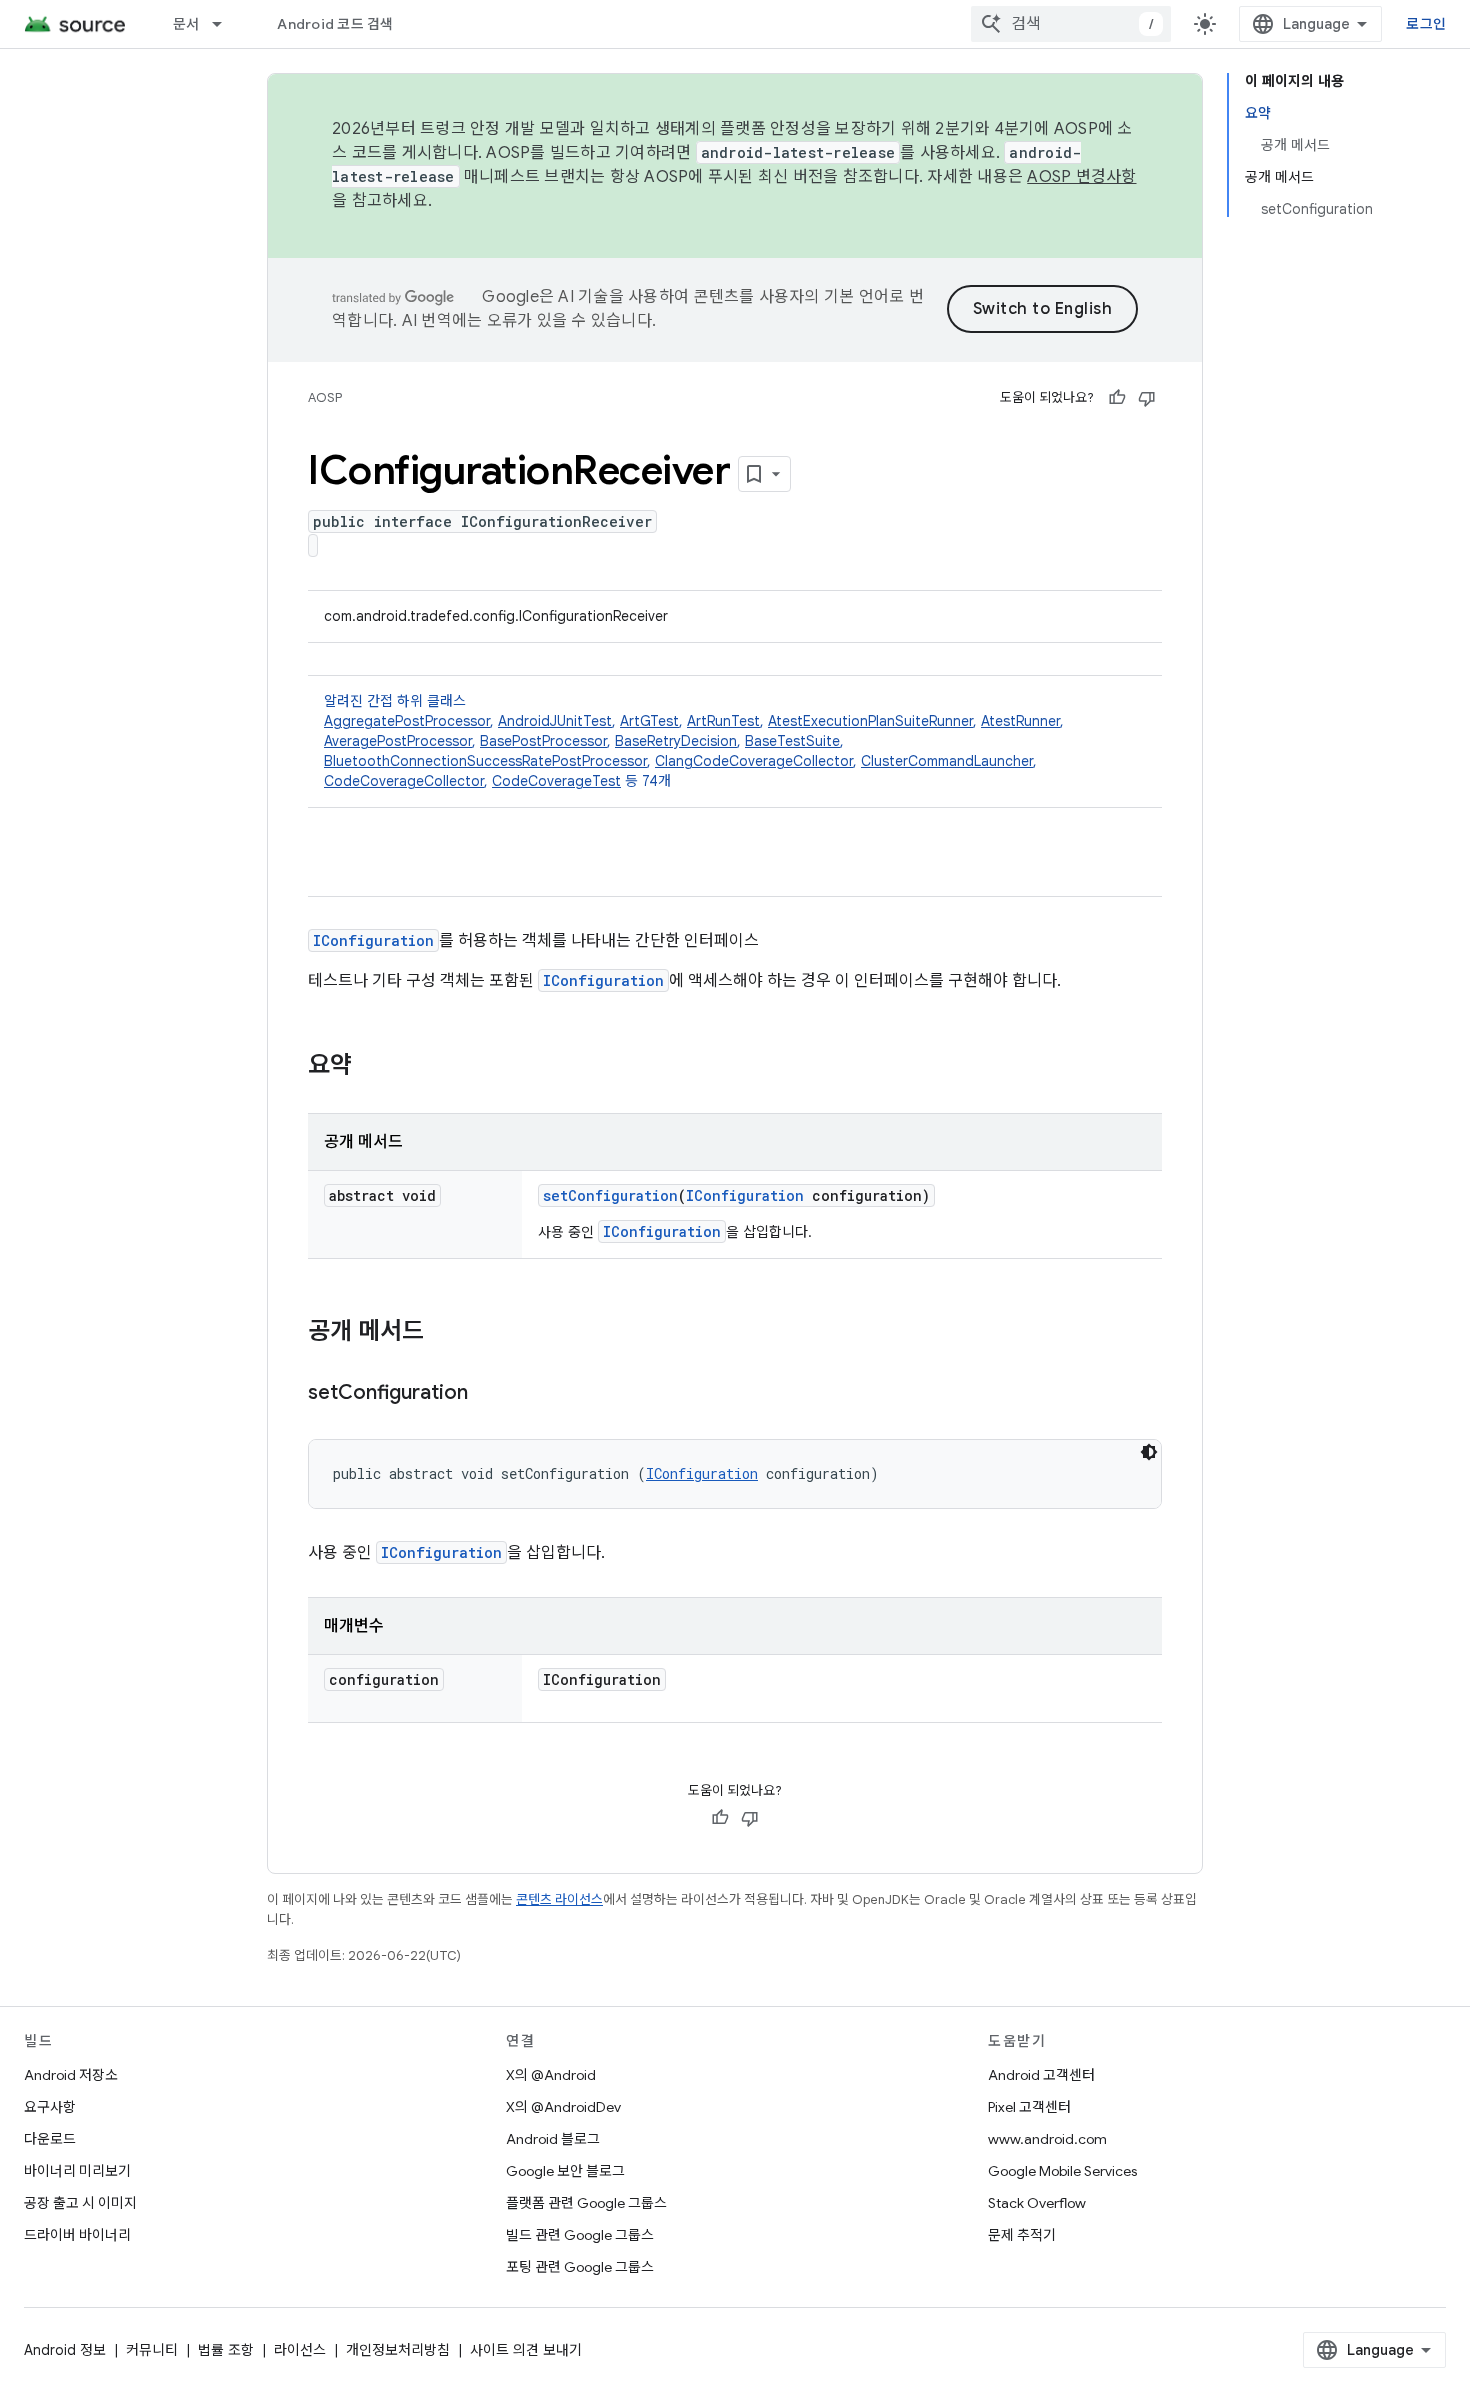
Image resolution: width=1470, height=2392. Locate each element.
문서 (186, 24)
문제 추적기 (1022, 2235)
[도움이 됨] (1117, 398)
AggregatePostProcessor (407, 721)
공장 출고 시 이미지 (80, 2203)
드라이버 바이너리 (77, 2235)
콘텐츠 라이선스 (559, 1899)
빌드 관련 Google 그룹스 (580, 2235)
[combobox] (1071, 24)
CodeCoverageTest (556, 781)
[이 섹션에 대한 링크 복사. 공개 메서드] (444, 1333)
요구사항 (50, 2107)
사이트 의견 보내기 (526, 2350)
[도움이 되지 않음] (1147, 398)
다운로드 (50, 2139)
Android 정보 (65, 2350)
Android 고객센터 (1041, 2075)
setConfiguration (610, 1195)
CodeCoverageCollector (404, 781)
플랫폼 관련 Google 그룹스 (586, 2203)
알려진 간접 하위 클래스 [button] (694, 741)
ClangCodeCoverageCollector (754, 761)
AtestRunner (1020, 721)
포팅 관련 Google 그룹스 (580, 2267)
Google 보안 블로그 (565, 2171)
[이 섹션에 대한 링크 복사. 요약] (372, 1067)
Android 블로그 (553, 2139)
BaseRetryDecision (676, 741)
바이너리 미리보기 (77, 2171)
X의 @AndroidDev (563, 2107)
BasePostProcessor (543, 741)
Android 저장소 (71, 2075)
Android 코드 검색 (335, 24)
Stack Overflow (1037, 2203)
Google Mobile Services (1062, 2171)
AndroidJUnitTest (555, 721)
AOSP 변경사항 (1081, 177)
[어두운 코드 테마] (1149, 1452)
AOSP (325, 397)
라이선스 (300, 2350)
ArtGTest (649, 721)
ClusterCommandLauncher (947, 761)
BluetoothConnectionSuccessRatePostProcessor (485, 761)
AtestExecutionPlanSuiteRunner (870, 721)
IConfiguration (373, 940)
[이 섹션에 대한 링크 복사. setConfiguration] (488, 1394)
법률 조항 (226, 2350)
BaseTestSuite (792, 741)
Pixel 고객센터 (1029, 2107)
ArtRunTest (723, 721)
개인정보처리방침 (398, 2350)
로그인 (1426, 24)
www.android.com (1047, 2139)
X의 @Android (551, 2075)
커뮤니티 (152, 2350)
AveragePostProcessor (398, 741)
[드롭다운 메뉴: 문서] (226, 24)
